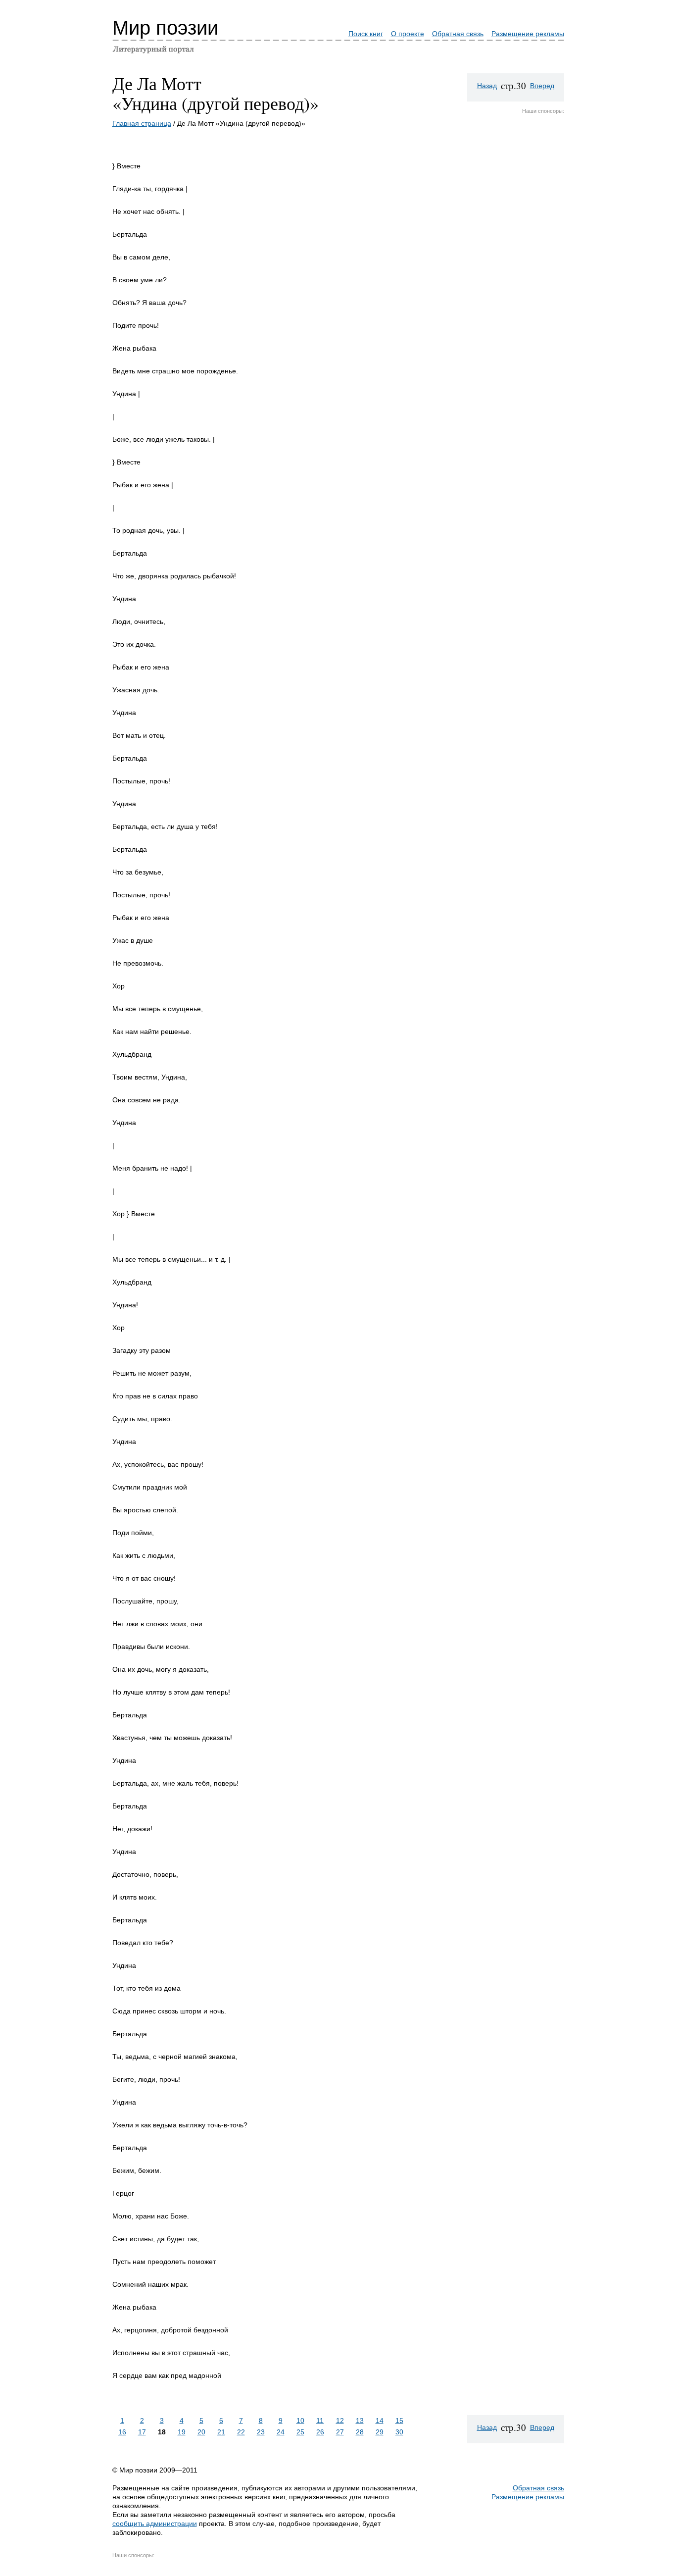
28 (360, 2432)
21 (221, 2432)
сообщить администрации (155, 2524)
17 (142, 2432)
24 (281, 2432)
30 (399, 2432)
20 (201, 2432)
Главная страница (142, 123)
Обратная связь (458, 34)
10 (300, 2421)
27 (340, 2432)
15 (399, 2421)
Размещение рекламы (528, 34)
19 (182, 2432)
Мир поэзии (165, 28)
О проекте (408, 34)
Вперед (542, 86)
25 (300, 2432)
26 (320, 2432)
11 (320, 2421)
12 (340, 2421)
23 (261, 2432)
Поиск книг (366, 34)
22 (241, 2432)
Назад (487, 86)
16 (122, 2432)
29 (380, 2432)
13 (360, 2421)
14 (380, 2421)
